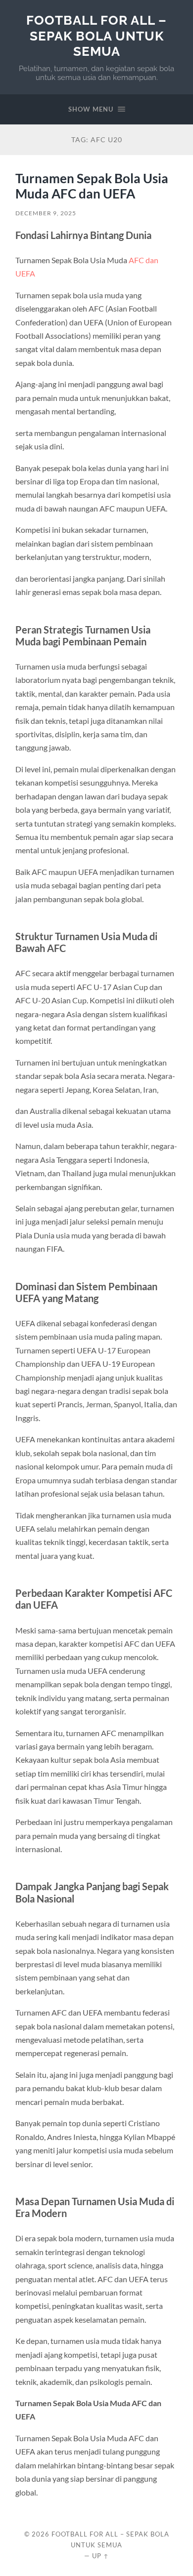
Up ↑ (100, 2556)
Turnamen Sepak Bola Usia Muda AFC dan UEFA (92, 186)
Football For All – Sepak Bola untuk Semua (96, 36)
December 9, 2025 (46, 213)
